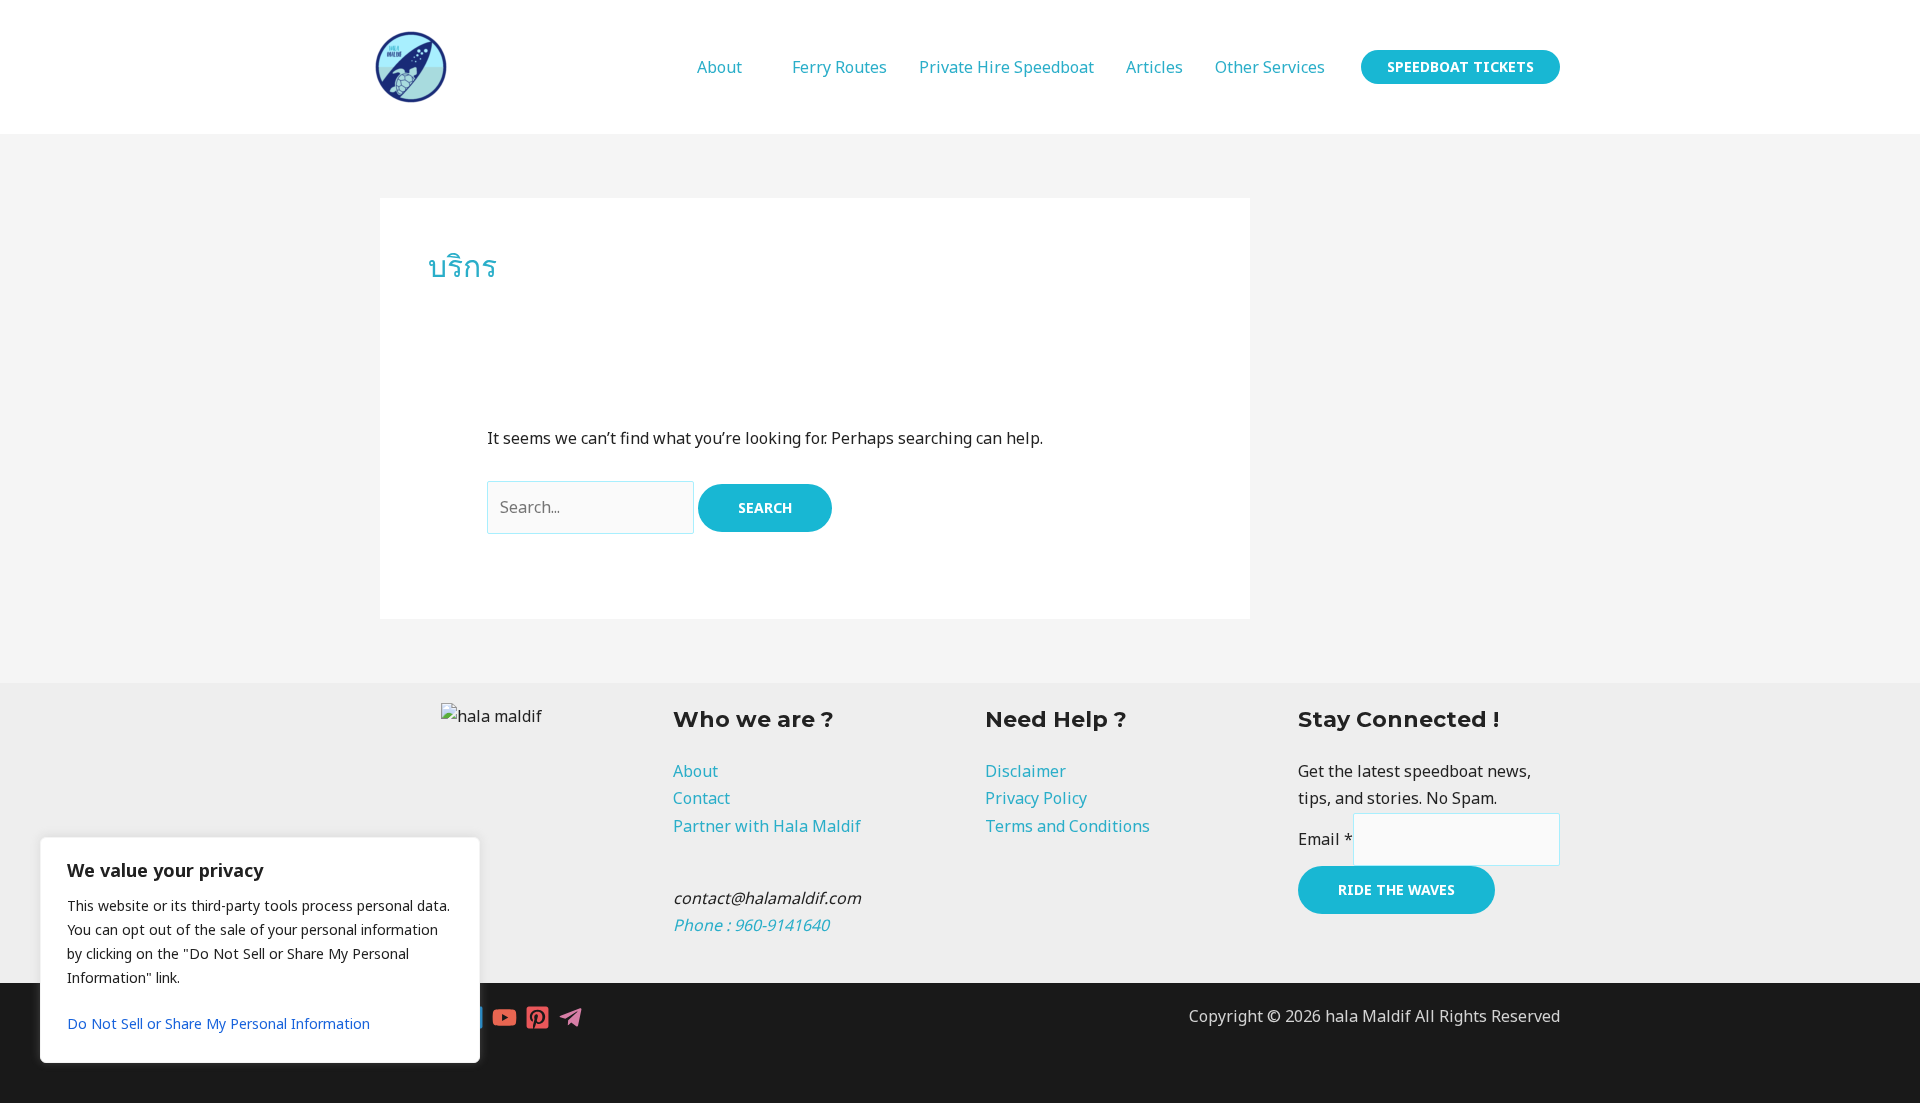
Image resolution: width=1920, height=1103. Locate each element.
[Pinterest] (537, 1017)
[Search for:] (592, 507)
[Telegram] (570, 1017)
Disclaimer (1025, 771)
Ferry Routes (839, 67)
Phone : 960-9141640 (751, 925)
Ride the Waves (1396, 889)
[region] (260, 950)
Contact (701, 798)
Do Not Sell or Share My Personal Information (218, 1023)
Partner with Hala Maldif (767, 826)
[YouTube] (504, 1017)
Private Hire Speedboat (1006, 67)
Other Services (1270, 67)
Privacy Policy (1036, 798)
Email (1325, 839)
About (719, 67)
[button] (1460, 67)
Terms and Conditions (1067, 826)
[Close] (459, 854)
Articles (1154, 67)
